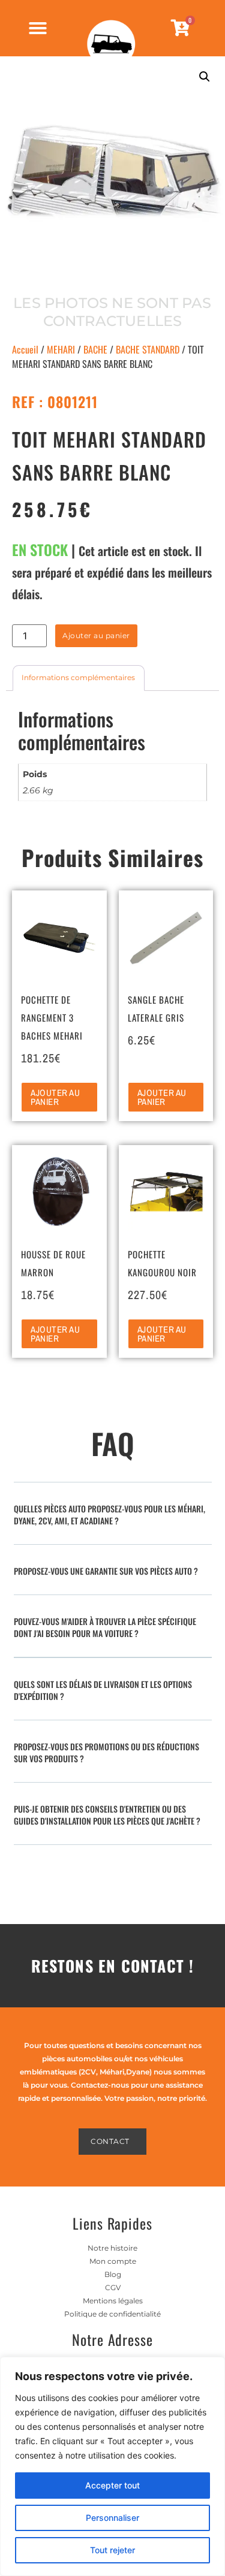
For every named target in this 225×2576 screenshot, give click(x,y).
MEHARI (61, 349)
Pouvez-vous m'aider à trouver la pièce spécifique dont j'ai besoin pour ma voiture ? (105, 1627)
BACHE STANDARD (148, 349)
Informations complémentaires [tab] (78, 677)
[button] (205, 77)
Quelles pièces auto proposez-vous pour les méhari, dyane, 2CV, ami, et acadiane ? (109, 1515)
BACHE (95, 349)
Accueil (25, 349)
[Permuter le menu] (38, 28)
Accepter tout (112, 2485)
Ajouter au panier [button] (55, 1097)
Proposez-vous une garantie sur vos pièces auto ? (106, 1571)
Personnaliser (112, 2518)
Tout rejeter (112, 2550)
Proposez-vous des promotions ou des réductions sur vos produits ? (106, 1752)
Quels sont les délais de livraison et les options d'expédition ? (103, 1690)
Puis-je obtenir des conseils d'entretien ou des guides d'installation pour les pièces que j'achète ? (107, 1815)
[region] (112, 2466)
